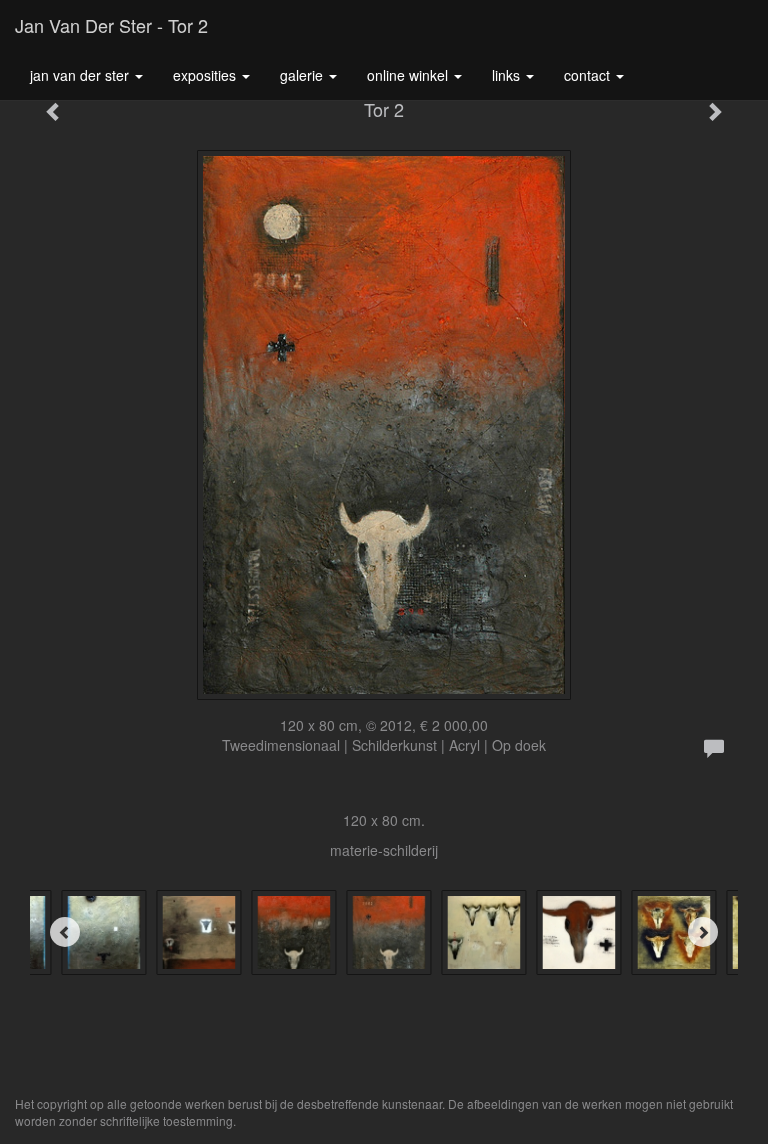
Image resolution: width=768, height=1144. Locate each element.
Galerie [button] (303, 75)
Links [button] (508, 75)
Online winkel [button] (409, 75)
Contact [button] (589, 75)
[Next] (703, 932)
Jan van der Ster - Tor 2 (111, 25)
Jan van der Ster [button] (81, 75)
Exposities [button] (206, 75)
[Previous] (65, 932)
